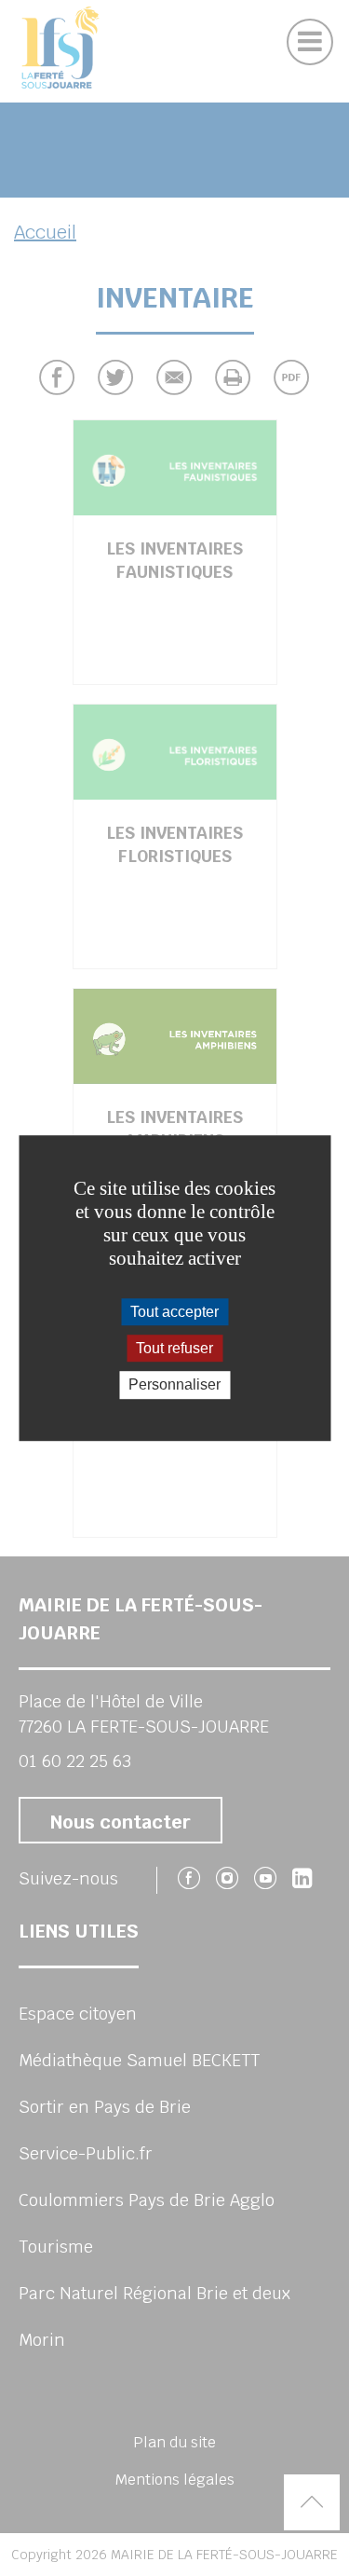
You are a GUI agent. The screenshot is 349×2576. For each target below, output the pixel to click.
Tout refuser (174, 1348)
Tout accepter (174, 1312)
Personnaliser (174, 1385)
